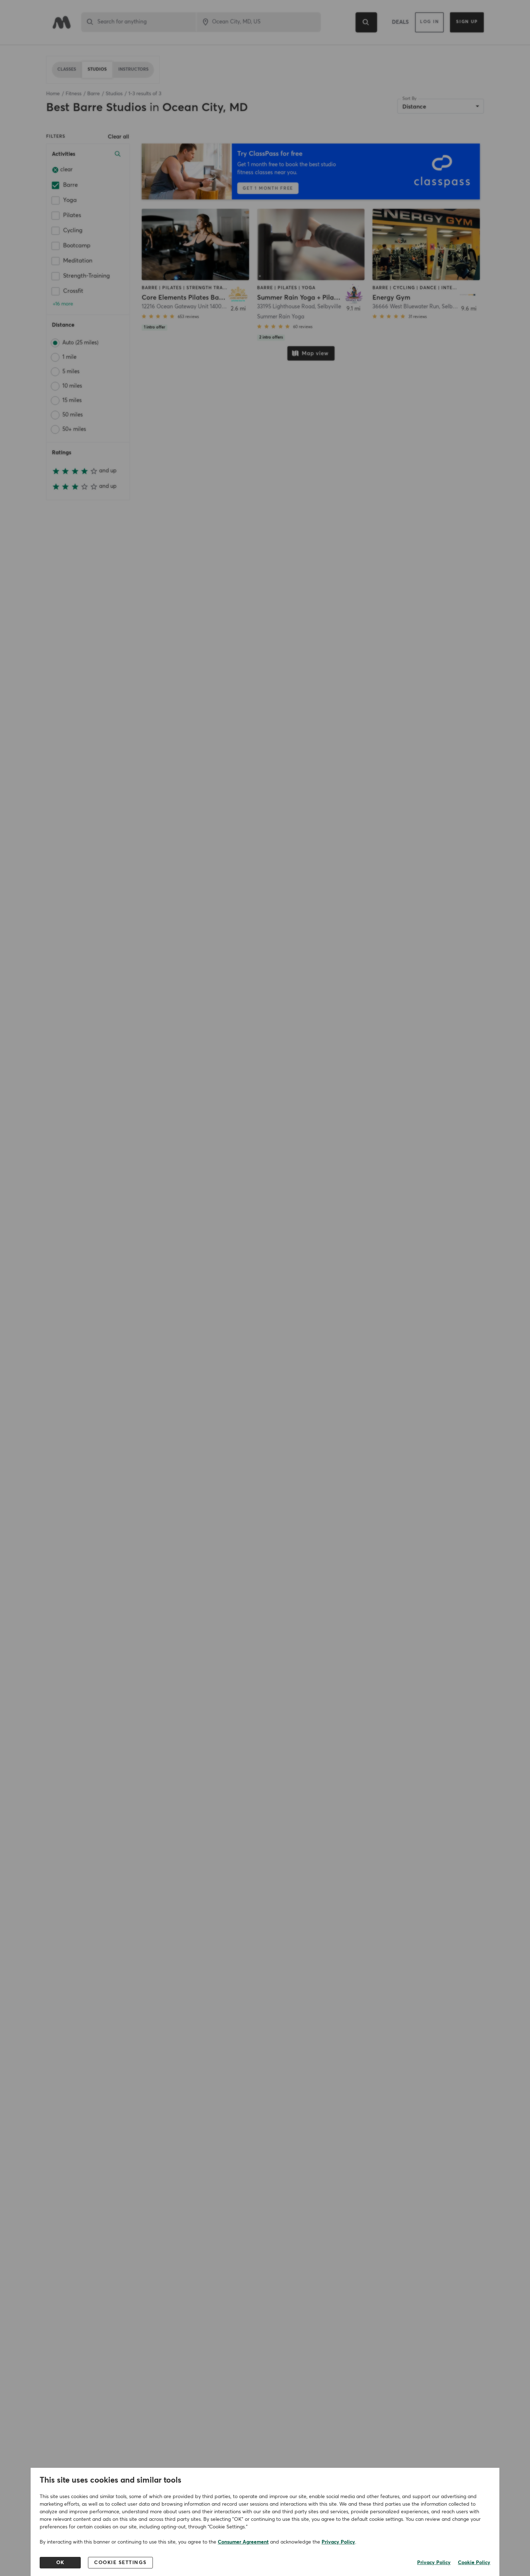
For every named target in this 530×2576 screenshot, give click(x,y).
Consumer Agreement (243, 2542)
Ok (60, 2563)
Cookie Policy (474, 2563)
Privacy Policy (338, 2542)
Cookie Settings (120, 2563)
